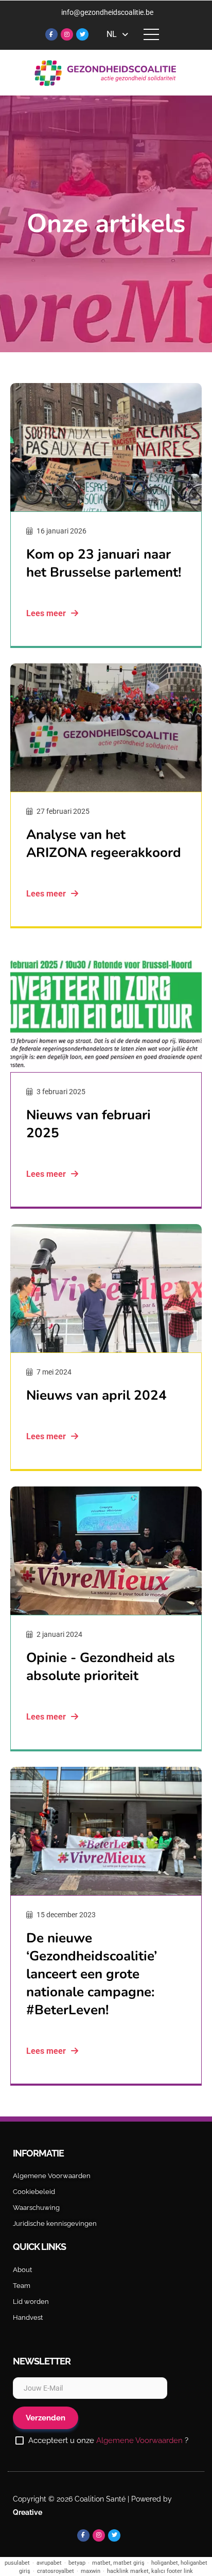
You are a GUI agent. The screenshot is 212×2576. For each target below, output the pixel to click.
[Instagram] (67, 34)
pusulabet (17, 2563)
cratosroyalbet (56, 2571)
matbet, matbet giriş (118, 2563)
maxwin (91, 2571)
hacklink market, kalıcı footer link (150, 2571)
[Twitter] (82, 34)
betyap (77, 2563)
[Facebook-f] (51, 34)
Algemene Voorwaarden (139, 2440)
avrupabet (49, 2563)
